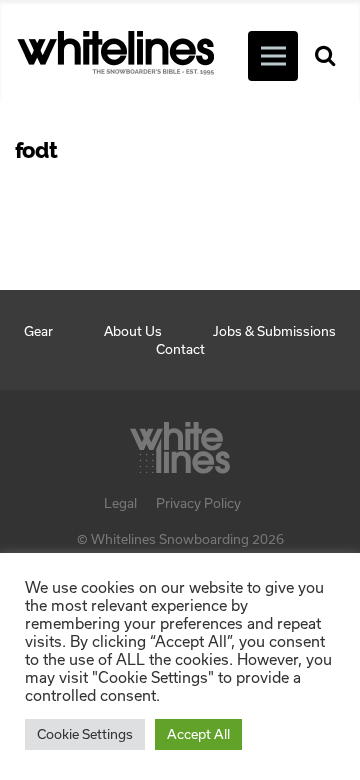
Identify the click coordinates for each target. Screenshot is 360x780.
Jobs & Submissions (274, 331)
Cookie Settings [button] (85, 734)
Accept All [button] (198, 734)
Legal (120, 503)
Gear (38, 331)
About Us (133, 331)
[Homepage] (180, 442)
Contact (180, 349)
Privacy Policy (198, 503)
